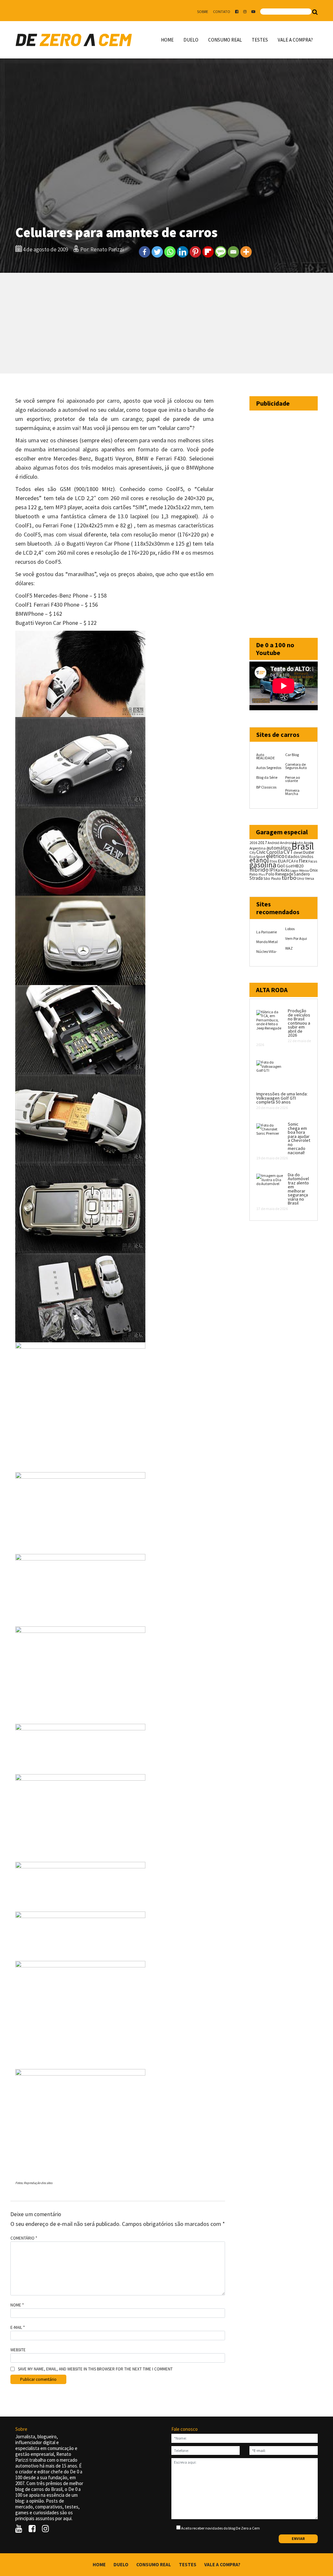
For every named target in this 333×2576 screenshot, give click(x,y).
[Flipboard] (208, 252)
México (304, 871)
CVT (288, 852)
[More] (246, 252)
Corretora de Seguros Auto (296, 766)
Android (273, 843)
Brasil (303, 846)
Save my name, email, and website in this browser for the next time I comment (95, 2369)
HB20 (298, 866)
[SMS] (221, 252)
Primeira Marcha (292, 792)
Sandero (302, 874)
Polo (270, 874)
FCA (290, 861)
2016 (253, 842)
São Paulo (272, 878)
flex (303, 861)
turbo (289, 878)
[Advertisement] (166, 323)
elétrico (275, 856)
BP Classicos (266, 787)
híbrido (259, 870)
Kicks (285, 870)
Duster (309, 852)
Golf (289, 866)
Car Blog (292, 755)
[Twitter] (157, 252)
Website (18, 2350)
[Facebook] (145, 252)
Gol (281, 865)
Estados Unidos (299, 857)
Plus (262, 874)
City (253, 852)
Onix (314, 870)
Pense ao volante (293, 779)
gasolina (263, 865)
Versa (310, 878)
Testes (260, 40)
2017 (262, 842)
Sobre (203, 12)
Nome (17, 2305)
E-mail (18, 2328)
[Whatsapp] (170, 252)
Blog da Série (267, 777)
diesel (298, 852)
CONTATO (222, 12)
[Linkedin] (183, 252)
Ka (278, 870)
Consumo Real (225, 40)
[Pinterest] (195, 252)
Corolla (275, 852)
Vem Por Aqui (296, 938)
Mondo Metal (267, 942)
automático (279, 848)
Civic (261, 852)
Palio (254, 874)
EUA (282, 861)
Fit (296, 861)
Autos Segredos (269, 768)
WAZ (289, 948)
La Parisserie (266, 932)
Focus (313, 861)
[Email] (233, 252)
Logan (294, 871)
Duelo (191, 40)
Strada (256, 878)
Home (167, 40)
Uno (301, 878)
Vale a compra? (295, 40)
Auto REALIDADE (266, 756)
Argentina (258, 848)
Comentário (24, 2238)
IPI (272, 870)
